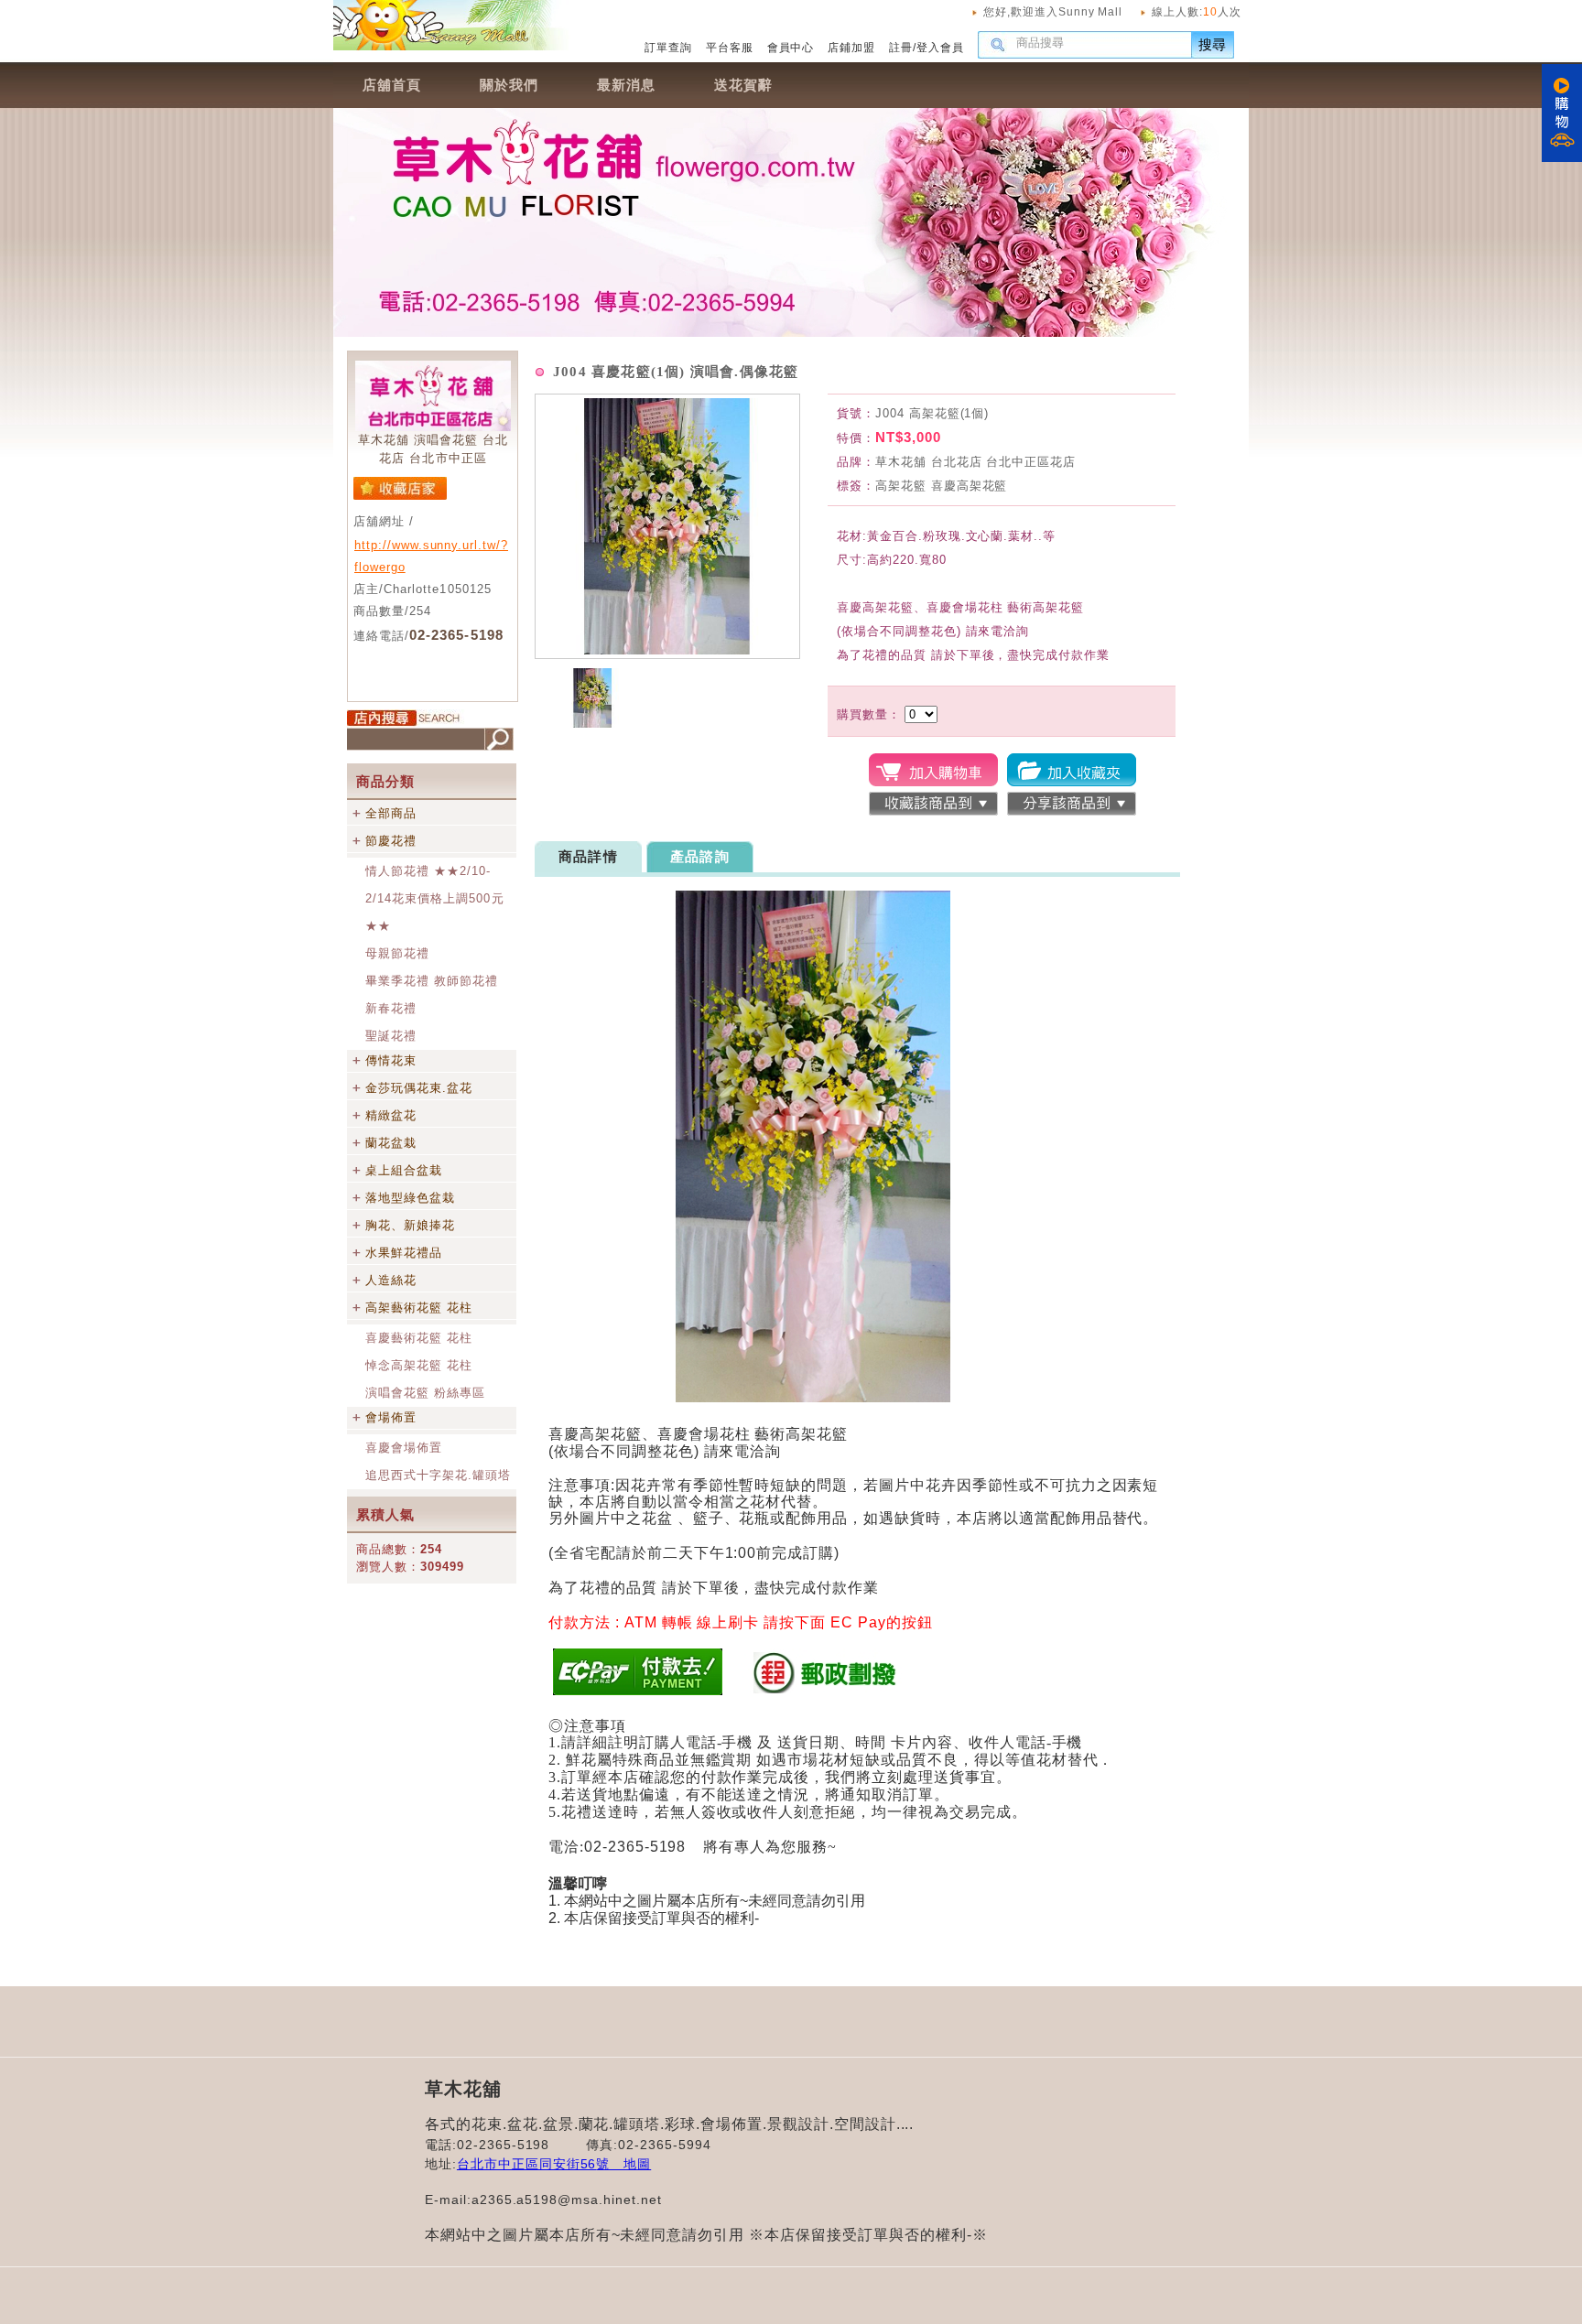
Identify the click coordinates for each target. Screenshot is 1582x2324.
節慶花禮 (391, 841)
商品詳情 (588, 856)
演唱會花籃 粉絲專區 (425, 1393)
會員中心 (791, 48)
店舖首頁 (392, 85)
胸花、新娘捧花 (410, 1225)
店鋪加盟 (851, 48)
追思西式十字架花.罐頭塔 (438, 1475)
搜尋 (1213, 44)
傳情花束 (391, 1060)
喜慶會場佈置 (404, 1448)
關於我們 (509, 85)
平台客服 (730, 48)
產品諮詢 (700, 856)
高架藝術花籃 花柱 (419, 1308)
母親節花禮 (397, 953)
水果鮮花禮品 (404, 1253)
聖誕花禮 (391, 1036)
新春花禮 (391, 1008)
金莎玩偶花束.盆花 (419, 1088)
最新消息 (626, 85)
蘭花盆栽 (391, 1143)
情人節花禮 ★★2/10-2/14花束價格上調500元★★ (435, 898)
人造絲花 (391, 1280)
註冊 (901, 48)
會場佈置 (391, 1417)
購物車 (1562, 113)
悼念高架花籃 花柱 (419, 1365)
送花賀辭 (743, 85)
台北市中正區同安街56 (527, 2164)
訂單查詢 (668, 48)
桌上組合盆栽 (404, 1170)
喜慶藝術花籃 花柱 (419, 1338)
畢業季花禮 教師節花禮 (432, 981)
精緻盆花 (391, 1115)
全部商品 (391, 813)
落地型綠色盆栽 (410, 1198)
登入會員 (940, 48)
